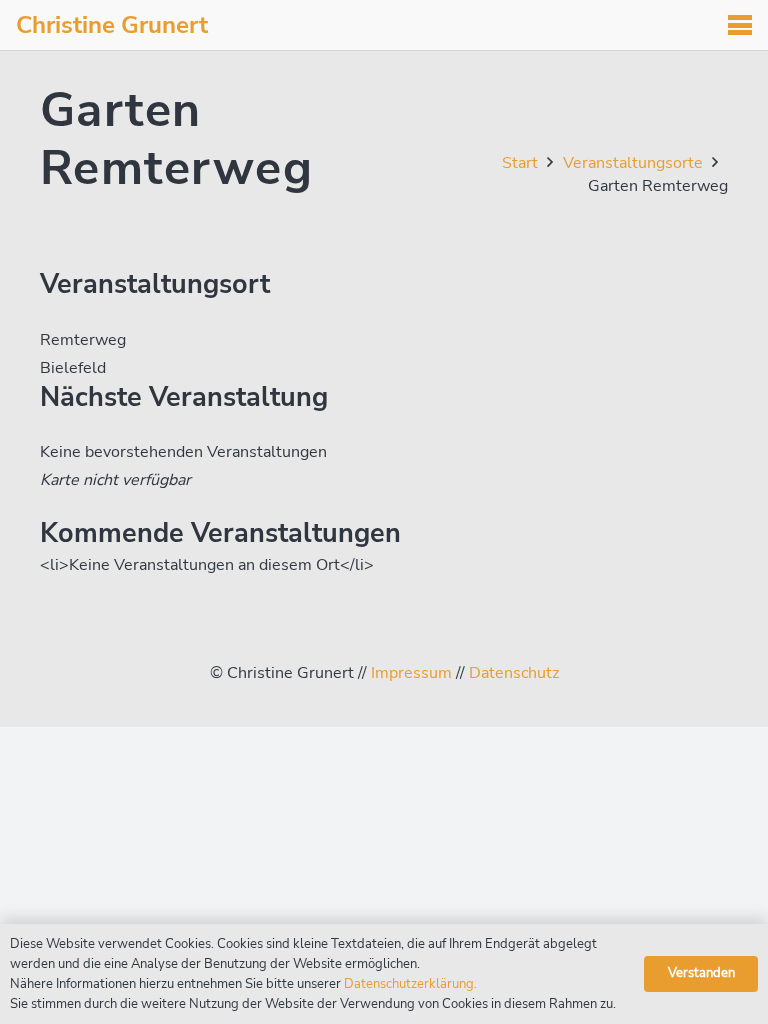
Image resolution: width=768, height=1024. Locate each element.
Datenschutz (514, 673)
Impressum (411, 673)
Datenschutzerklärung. (410, 984)
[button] (740, 25)
